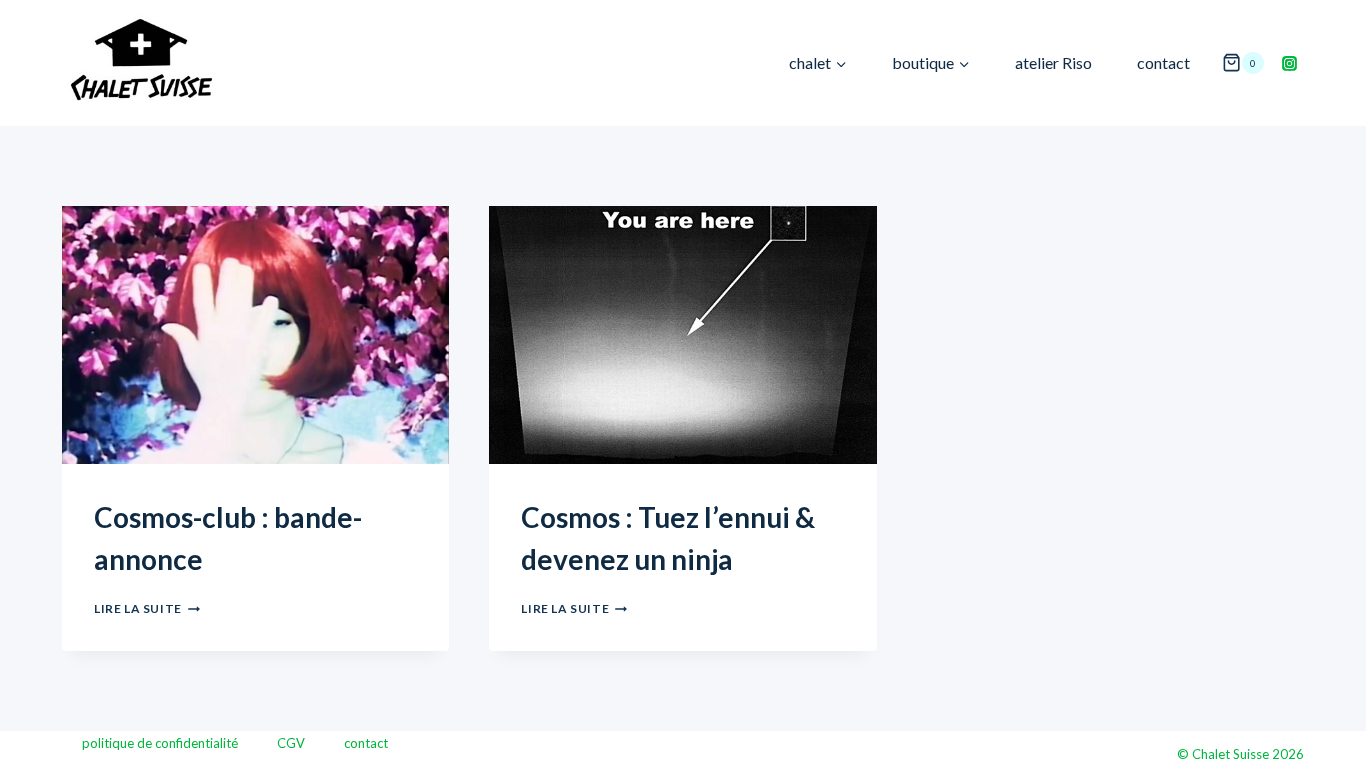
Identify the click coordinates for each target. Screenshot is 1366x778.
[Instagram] (1289, 63)
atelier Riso (1053, 62)
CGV (291, 743)
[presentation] (255, 335)
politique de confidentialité (160, 743)
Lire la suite (147, 608)
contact (1163, 62)
